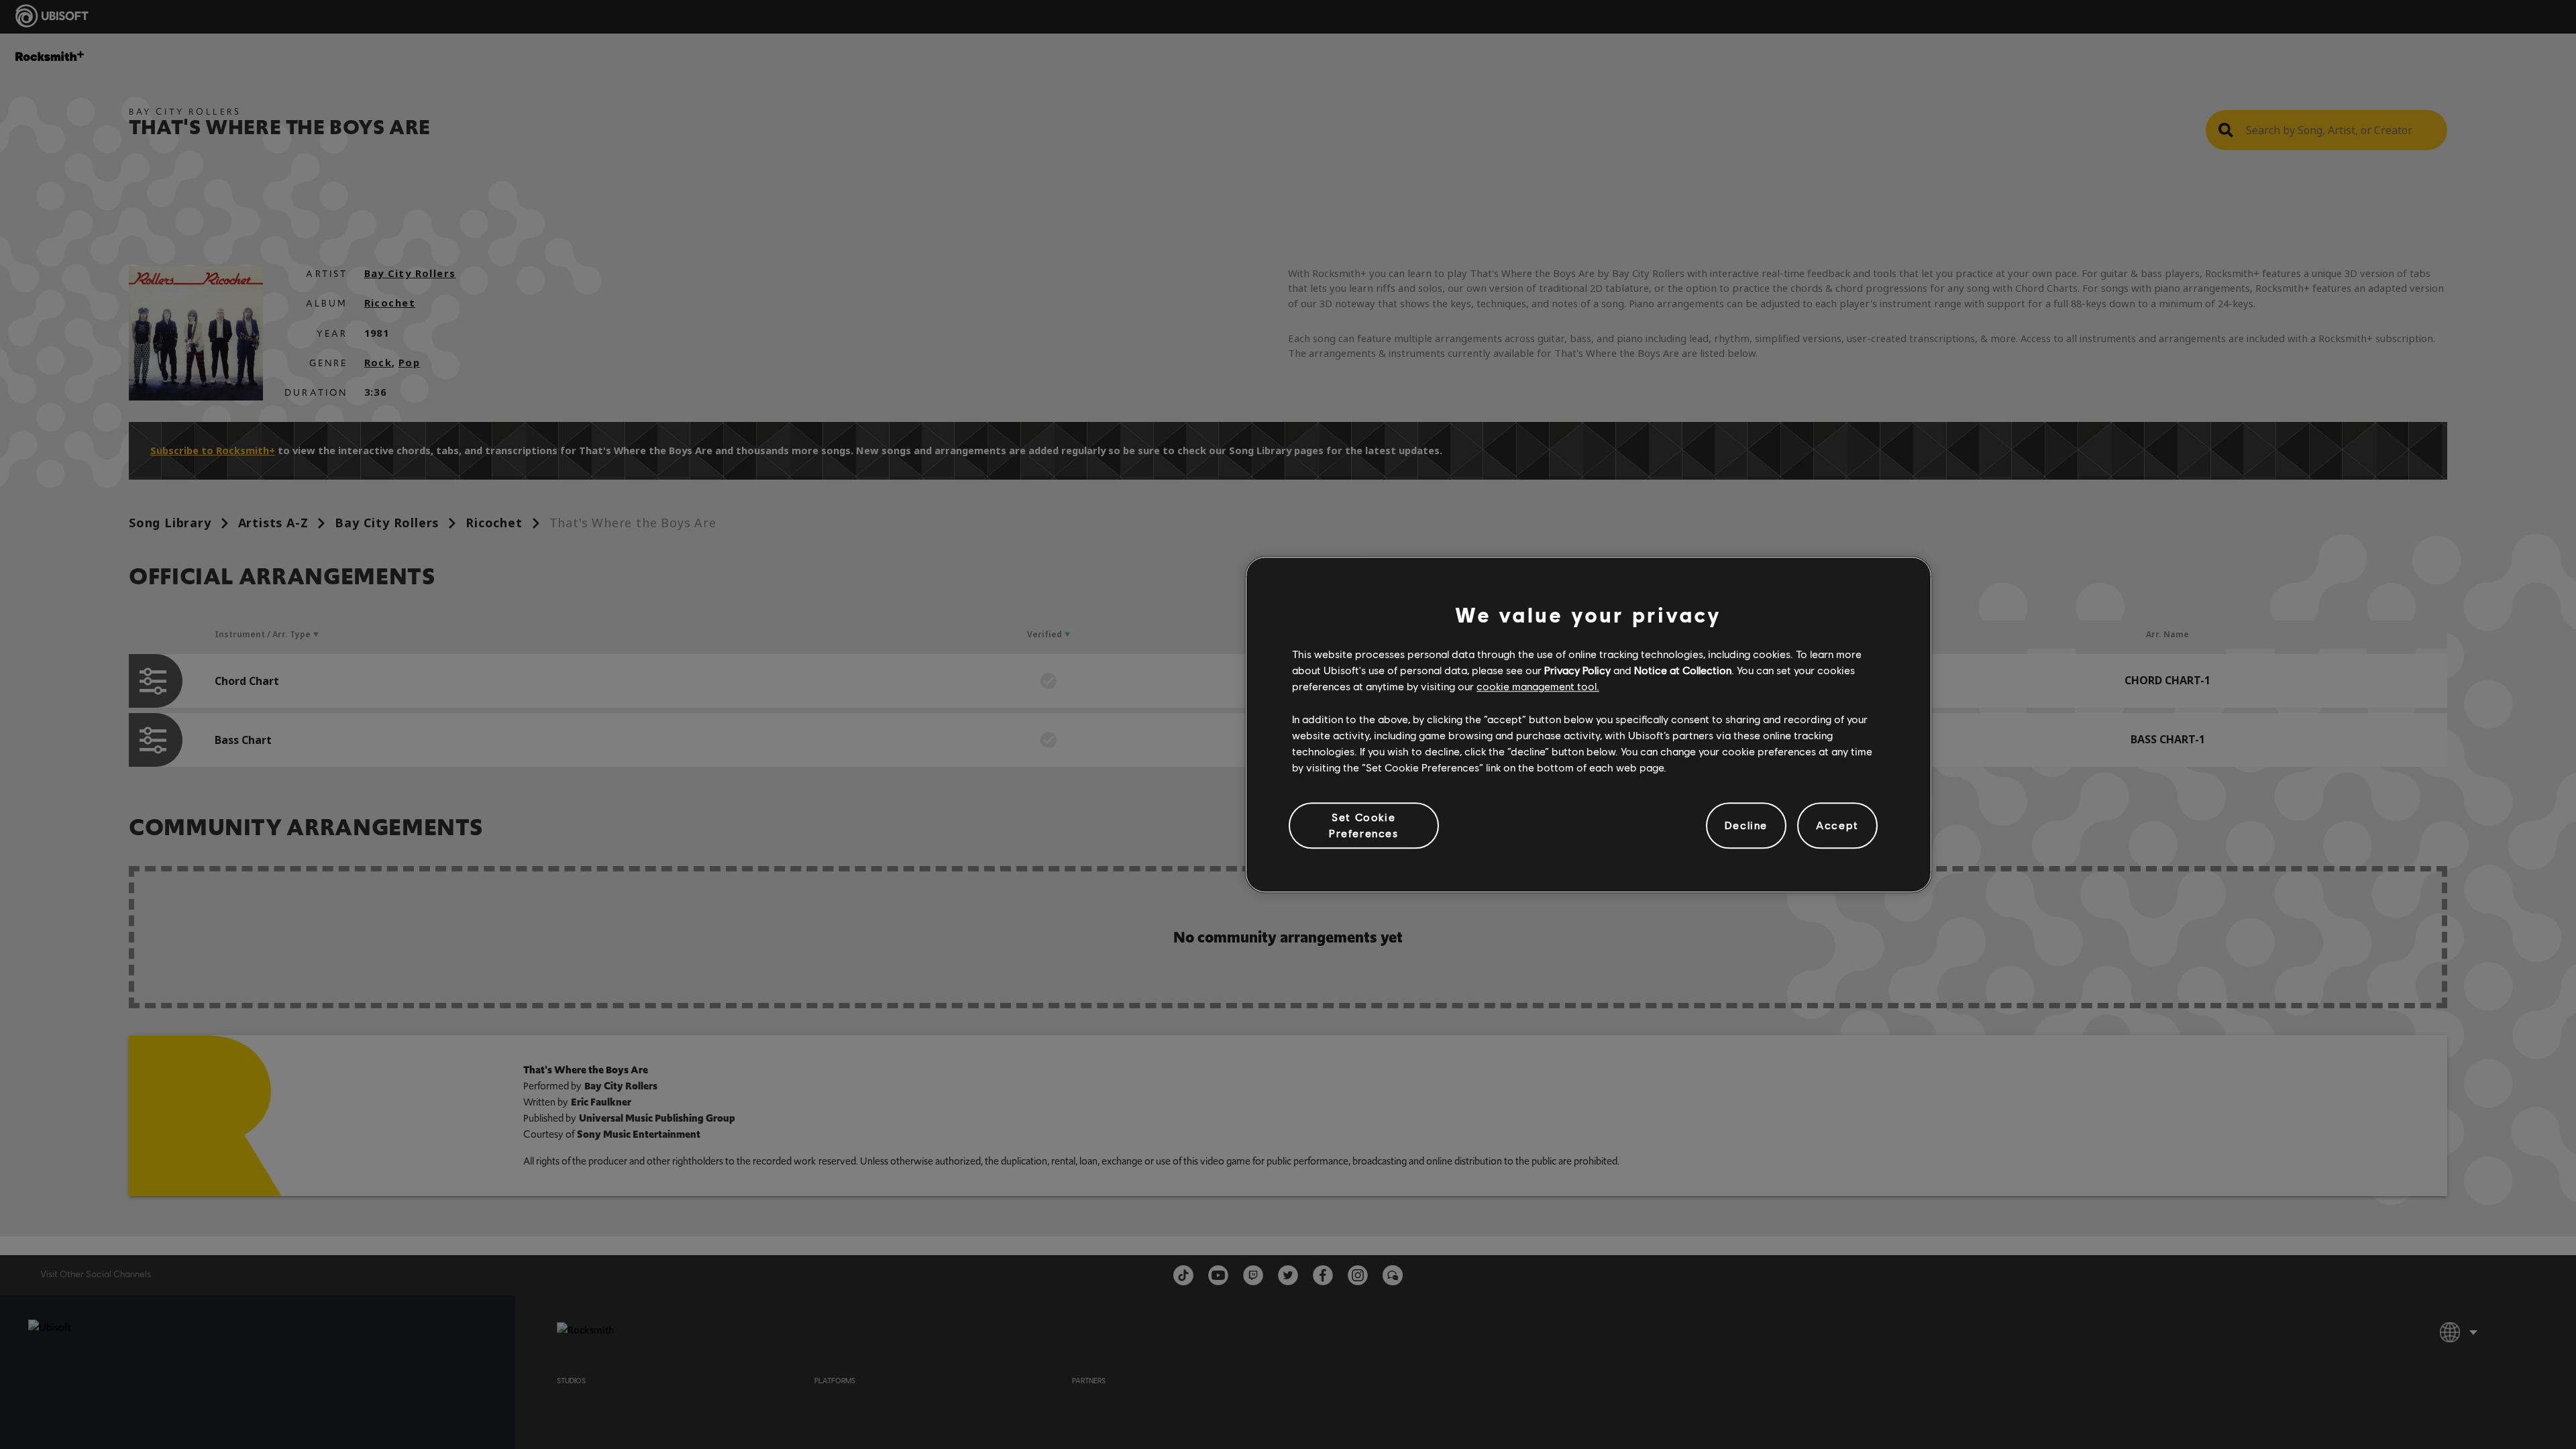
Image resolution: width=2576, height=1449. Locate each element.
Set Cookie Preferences (1364, 825)
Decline (1746, 825)
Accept (1837, 825)
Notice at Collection (1683, 670)
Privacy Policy (1577, 670)
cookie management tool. (1538, 687)
